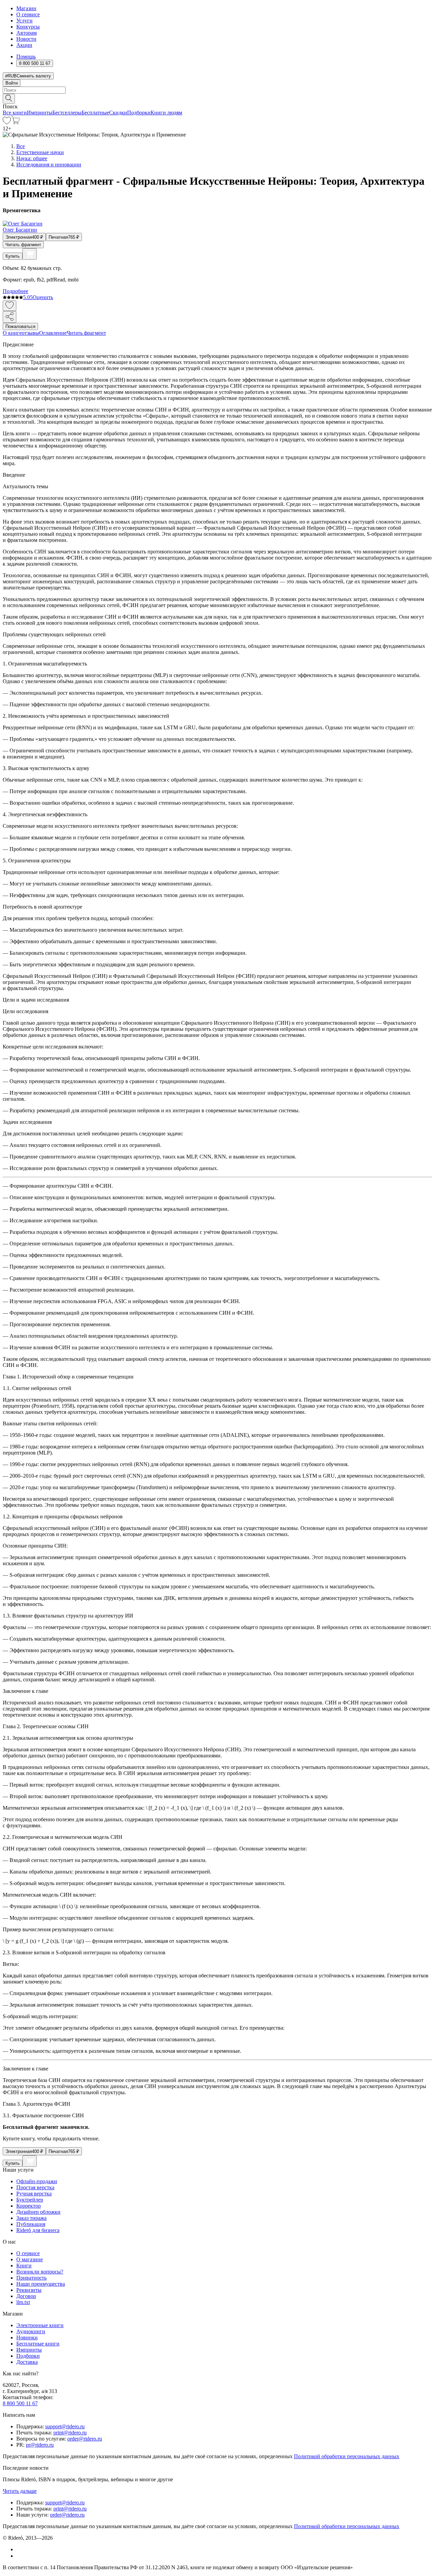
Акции (24, 45)
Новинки (27, 2337)
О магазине (30, 2259)
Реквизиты (29, 2290)
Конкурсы (28, 27)
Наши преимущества (41, 2284)
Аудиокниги (31, 2331)
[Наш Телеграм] (19, 2556)
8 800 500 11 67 (20, 2403)
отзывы (30, 333)
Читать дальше (20, 2491)
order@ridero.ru (85, 2439)
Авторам (27, 33)
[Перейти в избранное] (7, 122)
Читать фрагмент (23, 245)
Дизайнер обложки (38, 2212)
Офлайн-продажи (37, 2181)
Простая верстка (35, 2187)
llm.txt (23, 2302)
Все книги (15, 113)
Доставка (27, 2362)
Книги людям (166, 113)
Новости (26, 39)
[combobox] (217, 90)
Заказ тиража (31, 2218)
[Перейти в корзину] (15, 122)
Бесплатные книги (38, 2344)
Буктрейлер (30, 2200)
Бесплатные (95, 113)
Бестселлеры (67, 113)
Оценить (43, 297)
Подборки (139, 113)
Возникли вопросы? (40, 2272)
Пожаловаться (20, 326)
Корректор (29, 2206)
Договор (26, 2296)
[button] (217, 98)
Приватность (31, 2278)
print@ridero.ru (70, 2433)
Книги (24, 2266)
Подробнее (15, 291)
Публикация (31, 2224)
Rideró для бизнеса (38, 2230)
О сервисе (28, 14)
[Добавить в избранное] (10, 306)
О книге (12, 333)
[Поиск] (9, 99)
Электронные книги (40, 2325)
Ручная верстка (34, 2194)
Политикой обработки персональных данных (347, 2456)
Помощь (26, 57)
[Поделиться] (10, 317)
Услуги (24, 21)
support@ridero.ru (65, 2426)
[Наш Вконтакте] (20, 2549)
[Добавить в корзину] (30, 254)
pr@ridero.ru (40, 2445)
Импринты (40, 113)
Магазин (26, 8)
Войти (12, 83)
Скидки (118, 113)
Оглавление (53, 333)
